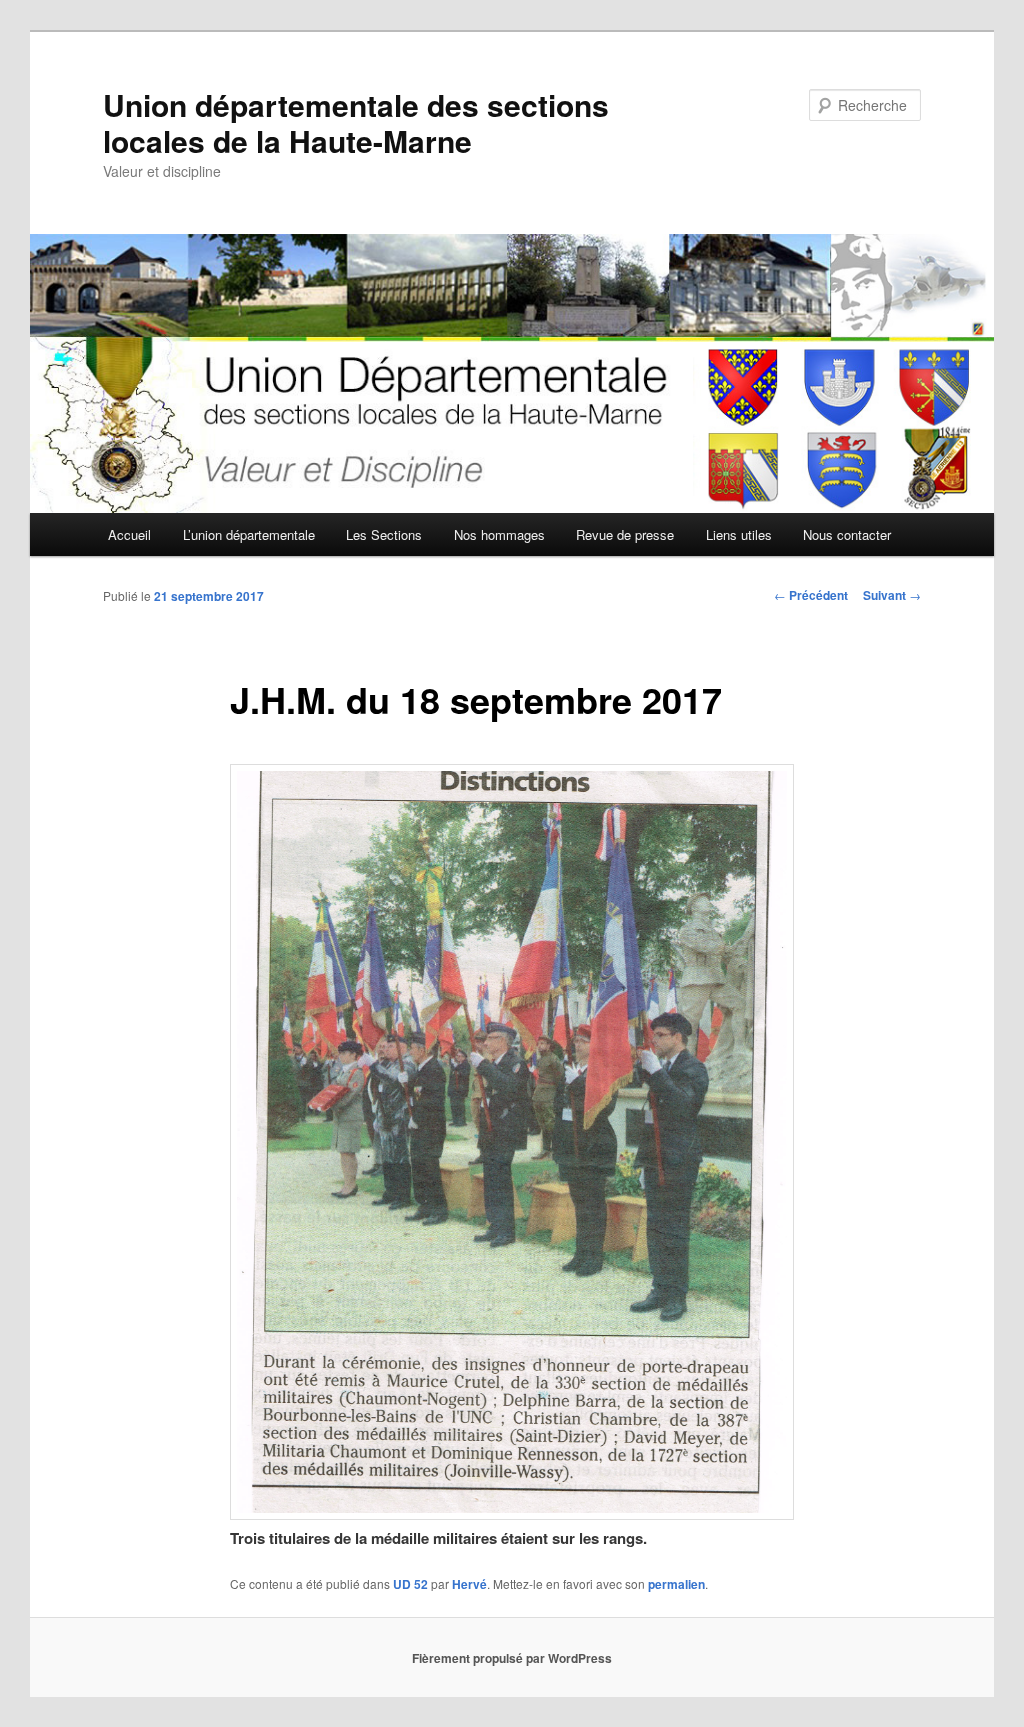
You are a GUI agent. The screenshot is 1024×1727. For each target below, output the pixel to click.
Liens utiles (739, 534)
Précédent (811, 595)
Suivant (892, 595)
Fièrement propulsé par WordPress (512, 1658)
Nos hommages (499, 534)
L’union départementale (249, 534)
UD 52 (410, 1584)
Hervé (469, 1584)
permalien (676, 1584)
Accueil (129, 534)
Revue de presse (625, 534)
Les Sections (384, 534)
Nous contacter (847, 534)
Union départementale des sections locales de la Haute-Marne (356, 122)
